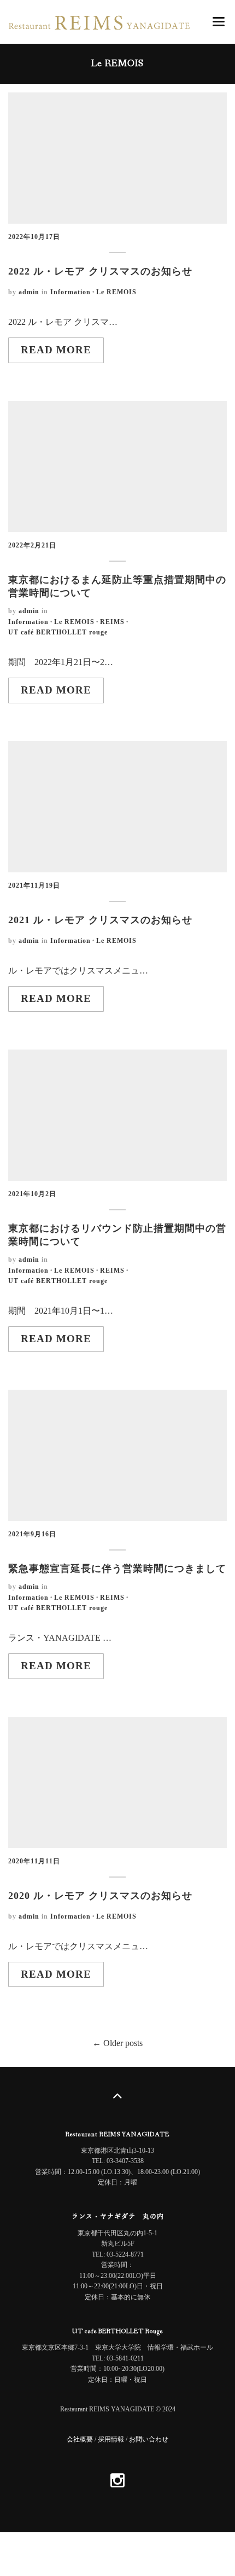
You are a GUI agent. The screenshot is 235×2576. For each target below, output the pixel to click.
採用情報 (111, 2439)
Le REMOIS (116, 292)
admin (29, 292)
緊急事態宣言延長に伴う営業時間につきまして (117, 1569)
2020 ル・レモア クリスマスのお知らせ (100, 1896)
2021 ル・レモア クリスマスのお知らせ (100, 920)
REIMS (112, 622)
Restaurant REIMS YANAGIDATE (117, 2135)
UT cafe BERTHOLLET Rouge (117, 2332)
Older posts (122, 2043)
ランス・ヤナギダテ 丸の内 (118, 2217)
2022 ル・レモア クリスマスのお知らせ (100, 271)
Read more (56, 350)
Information (70, 292)
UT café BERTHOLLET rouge (58, 632)
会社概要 (80, 2439)
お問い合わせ (149, 2439)
